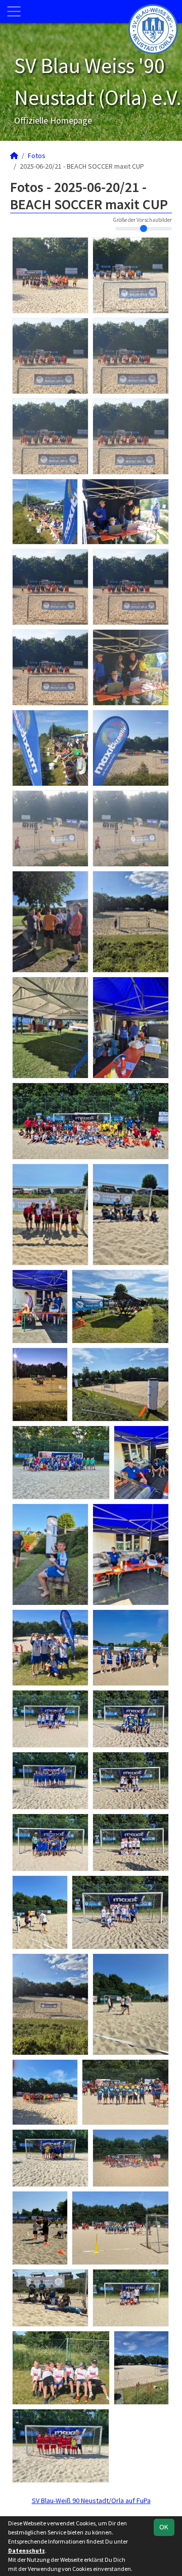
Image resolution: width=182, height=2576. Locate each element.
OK (164, 2527)
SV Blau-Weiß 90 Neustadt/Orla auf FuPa (91, 2501)
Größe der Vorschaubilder (142, 220)
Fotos (37, 156)
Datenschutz (27, 2550)
